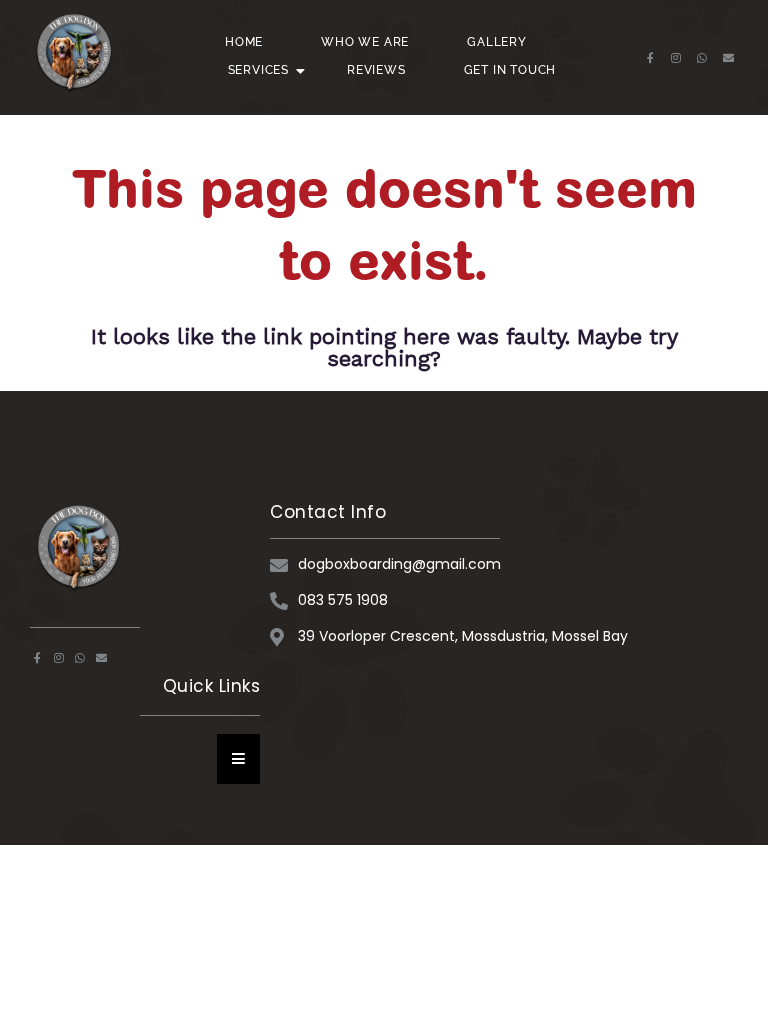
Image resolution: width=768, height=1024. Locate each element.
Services (258, 70)
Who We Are (365, 42)
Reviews (376, 70)
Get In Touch (510, 70)
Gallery (497, 42)
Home (244, 42)
